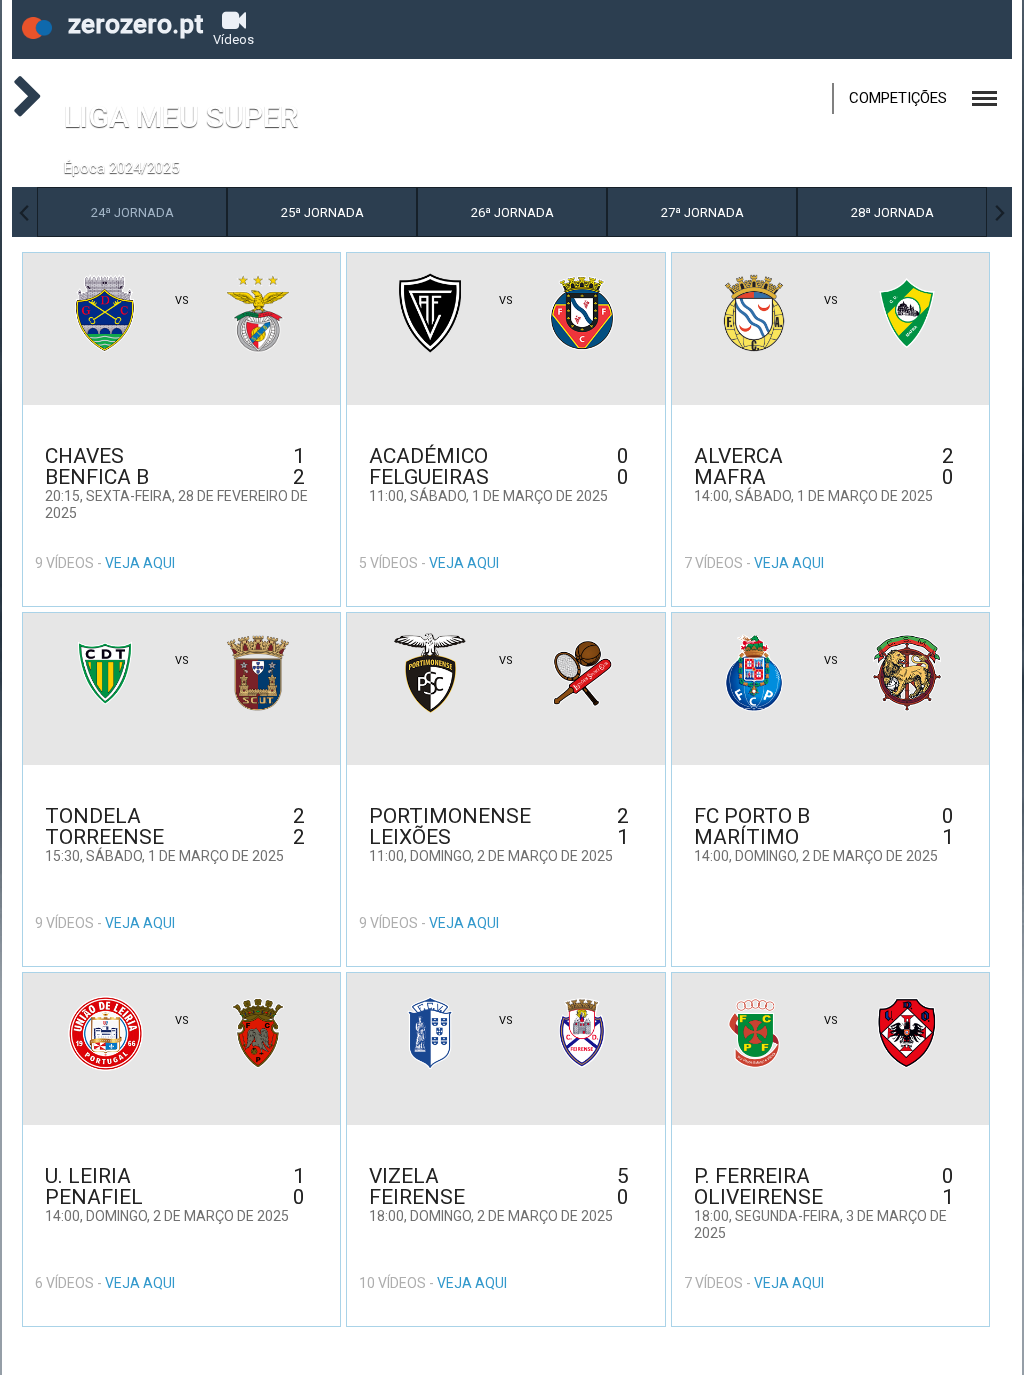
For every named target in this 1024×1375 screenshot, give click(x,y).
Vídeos (233, 39)
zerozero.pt (132, 24)
